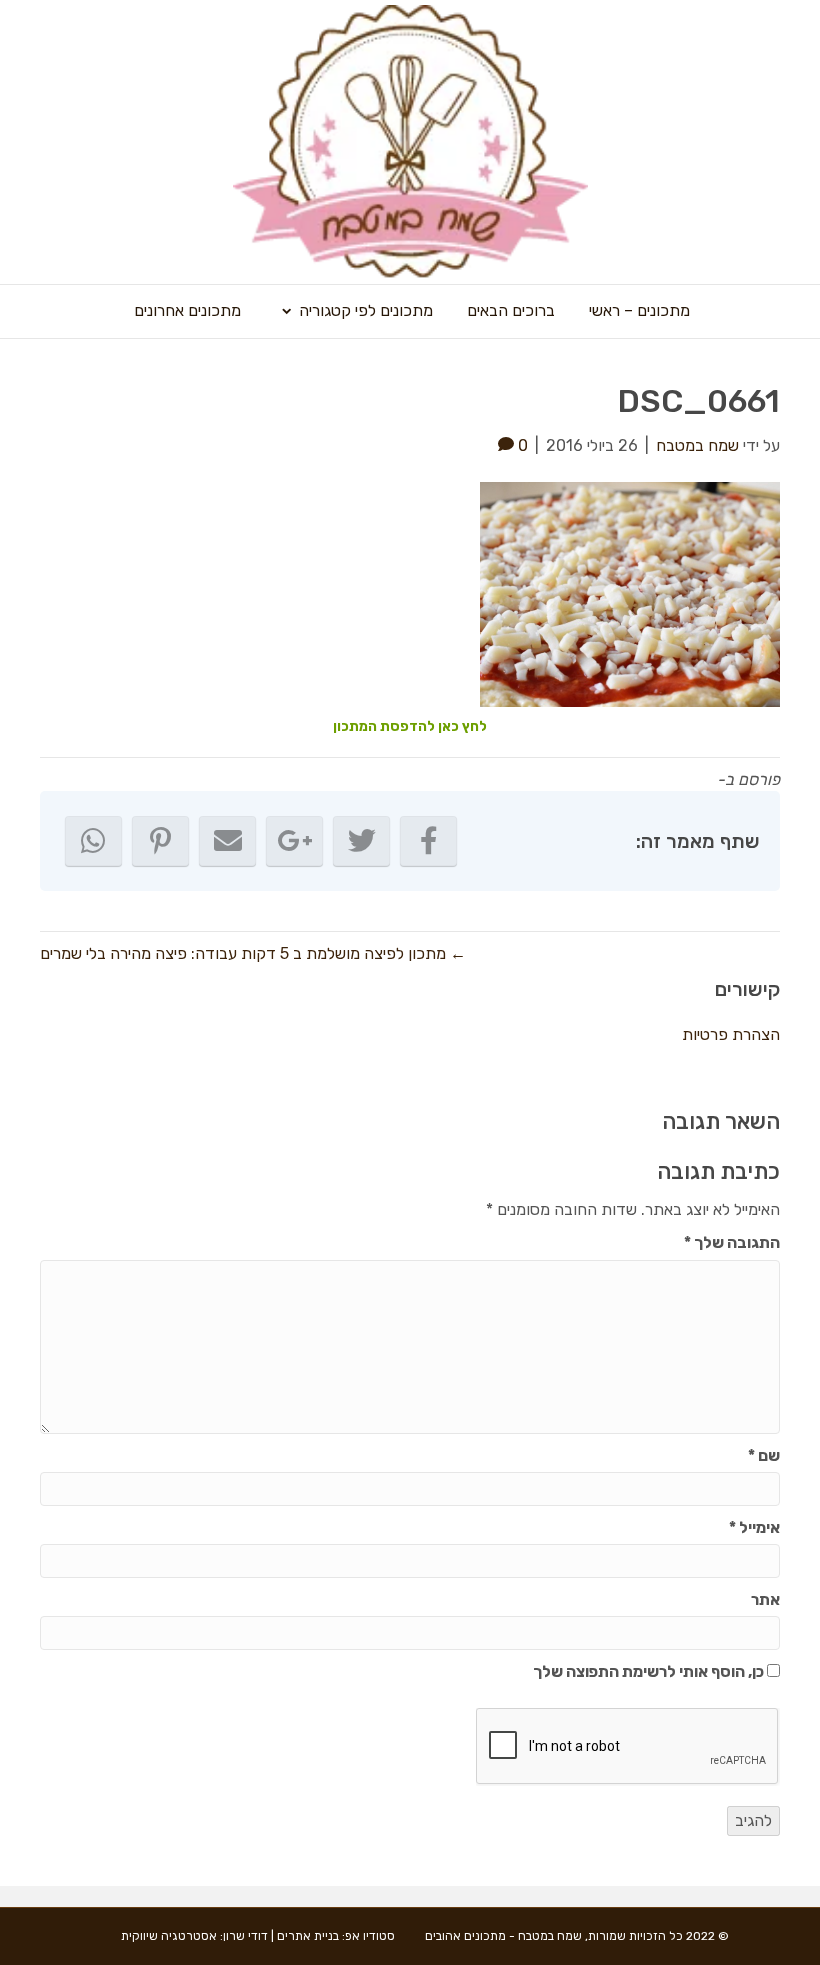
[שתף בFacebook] (428, 841)
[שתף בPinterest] (160, 841)
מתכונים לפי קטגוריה (366, 310)
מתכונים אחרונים (187, 310)
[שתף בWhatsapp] (93, 841)
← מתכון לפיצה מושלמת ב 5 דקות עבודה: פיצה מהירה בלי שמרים (253, 953)
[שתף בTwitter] (361, 841)
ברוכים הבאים (511, 310)
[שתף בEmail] (227, 841)
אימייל (754, 1527)
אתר (765, 1599)
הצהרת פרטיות (731, 1034)
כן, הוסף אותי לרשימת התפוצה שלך (650, 1671)
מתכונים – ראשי (639, 310)
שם (764, 1455)
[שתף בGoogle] (294, 841)
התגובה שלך (732, 1242)
